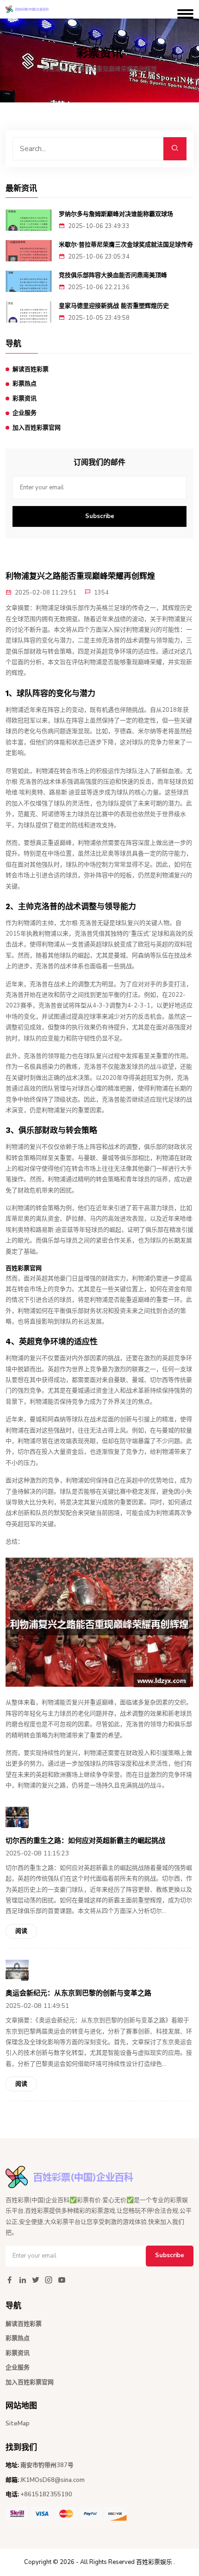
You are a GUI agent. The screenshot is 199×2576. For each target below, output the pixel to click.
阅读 (21, 1931)
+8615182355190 (46, 2494)
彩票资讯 (25, 399)
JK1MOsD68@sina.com (53, 2480)
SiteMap (18, 2424)
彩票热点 (25, 384)
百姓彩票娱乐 (154, 2562)
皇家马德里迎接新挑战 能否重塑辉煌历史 (114, 306)
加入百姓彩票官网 (37, 428)
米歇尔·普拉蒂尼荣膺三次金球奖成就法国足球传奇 (126, 244)
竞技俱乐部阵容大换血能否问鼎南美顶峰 (113, 275)
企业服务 (25, 413)
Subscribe (100, 516)
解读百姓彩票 (31, 369)
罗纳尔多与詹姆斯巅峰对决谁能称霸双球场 (116, 214)
